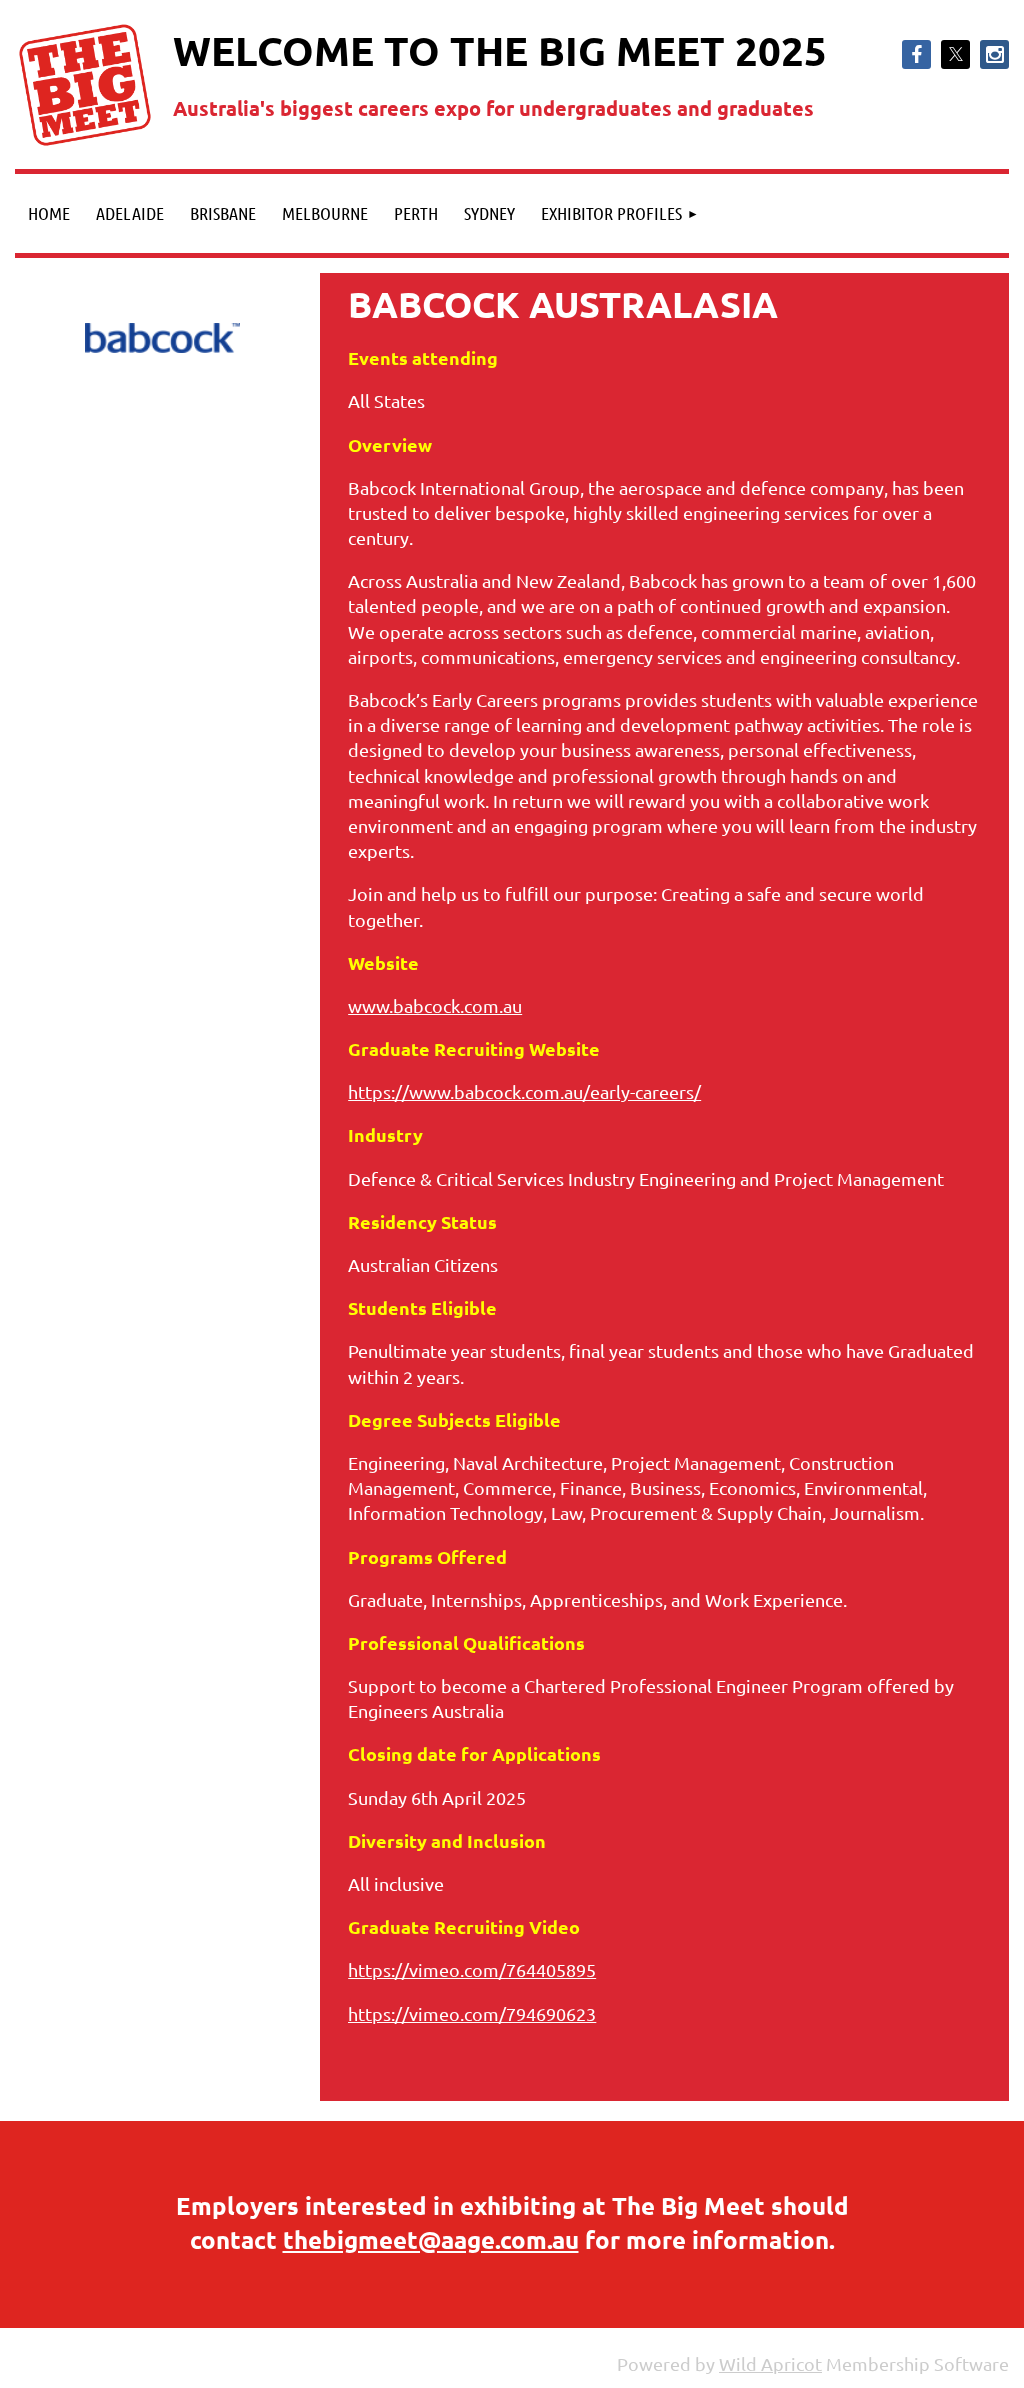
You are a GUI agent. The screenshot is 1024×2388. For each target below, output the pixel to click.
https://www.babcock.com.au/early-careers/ (524, 1091)
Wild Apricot (770, 2363)
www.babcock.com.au (435, 1005)
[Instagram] (994, 54)
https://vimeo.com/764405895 (472, 1969)
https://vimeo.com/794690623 (472, 2013)
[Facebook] (916, 54)
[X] (955, 54)
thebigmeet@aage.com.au (431, 2239)
